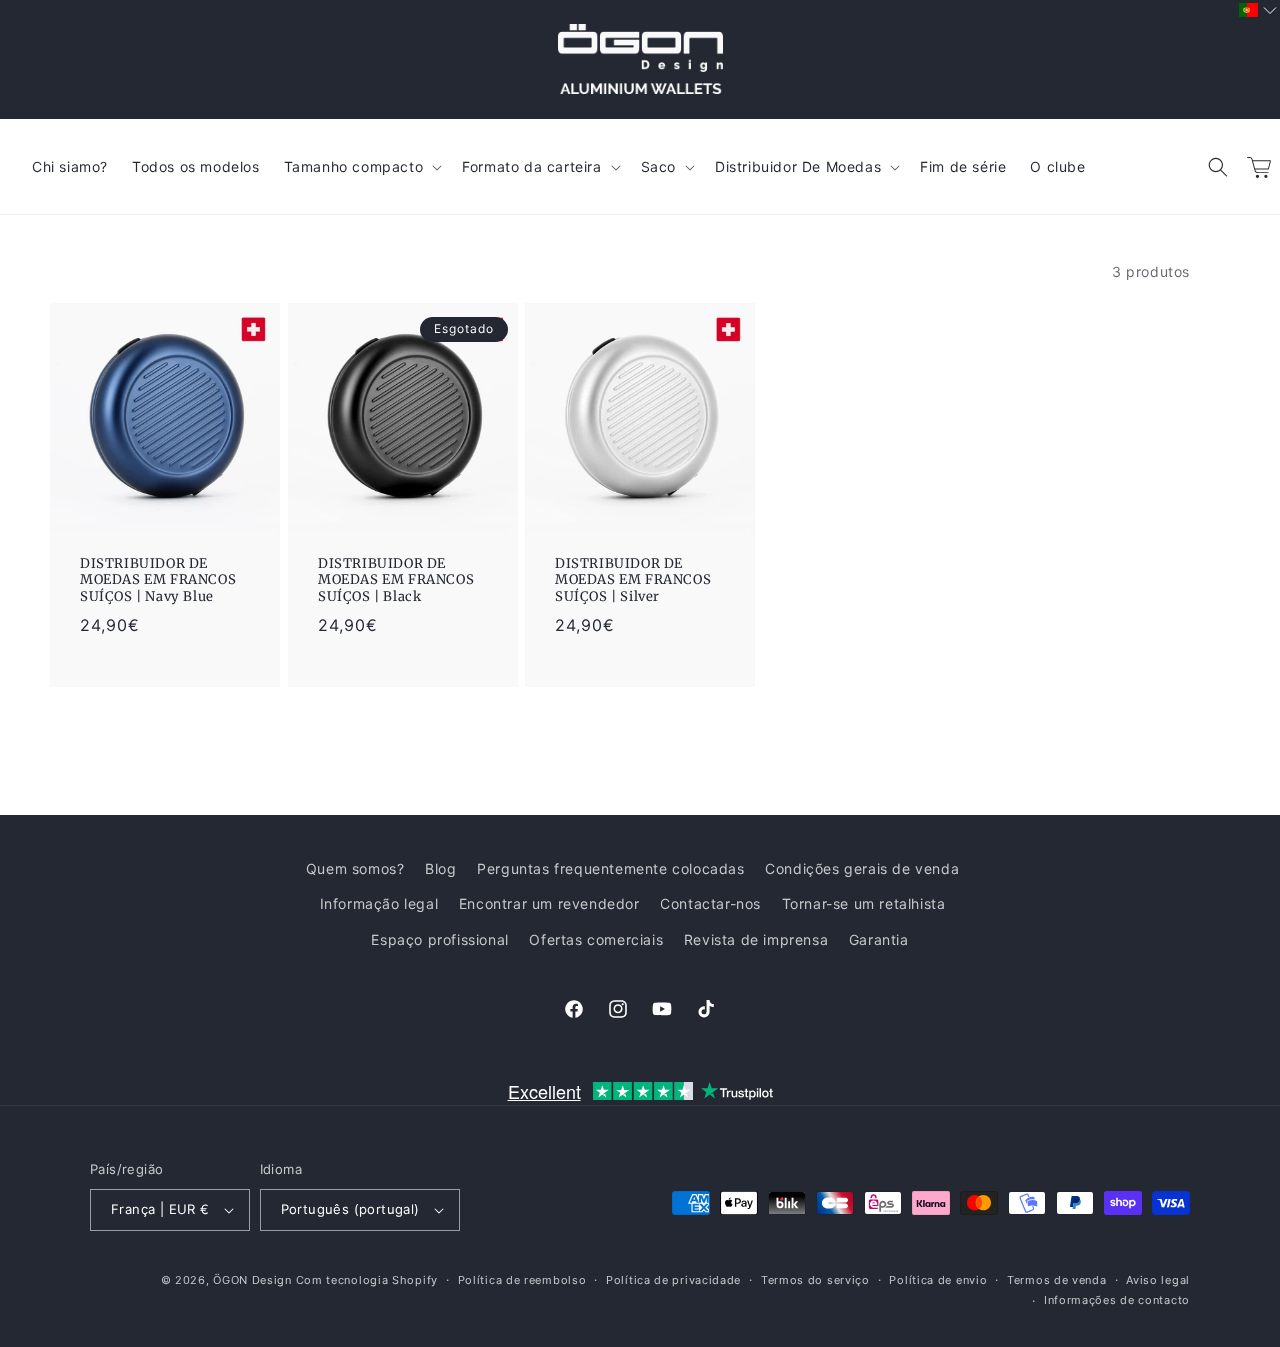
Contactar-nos (710, 903)
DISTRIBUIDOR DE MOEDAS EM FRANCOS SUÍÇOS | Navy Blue (158, 580)
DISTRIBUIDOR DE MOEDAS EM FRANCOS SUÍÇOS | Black (396, 580)
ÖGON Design (252, 1280)
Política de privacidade (673, 1280)
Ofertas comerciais (596, 939)
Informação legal (379, 903)
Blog (440, 868)
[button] (1218, 167)
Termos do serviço (815, 1280)
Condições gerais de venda (862, 868)
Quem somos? (355, 868)
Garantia (879, 939)
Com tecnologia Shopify (367, 1280)
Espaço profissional (439, 939)
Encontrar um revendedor (549, 903)
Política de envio (938, 1280)
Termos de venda (1057, 1280)
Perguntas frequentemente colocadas (610, 868)
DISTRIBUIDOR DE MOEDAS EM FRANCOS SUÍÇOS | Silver (633, 580)
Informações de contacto (1117, 1300)
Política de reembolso (522, 1280)
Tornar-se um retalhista (864, 903)
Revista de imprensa (756, 939)
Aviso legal (1158, 1280)
